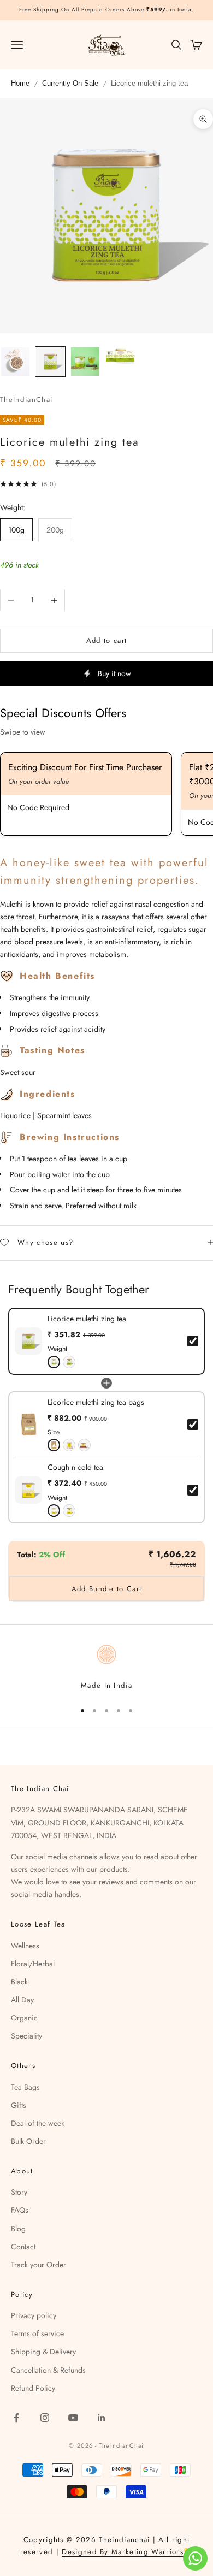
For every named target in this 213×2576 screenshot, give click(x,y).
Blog (18, 2229)
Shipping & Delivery (43, 2352)
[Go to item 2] (50, 362)
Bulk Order (28, 2141)
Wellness (25, 1946)
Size (54, 1432)
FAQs (20, 2210)
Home (20, 84)
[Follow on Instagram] (45, 2418)
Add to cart (106, 640)
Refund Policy (33, 2388)
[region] (106, 1667)
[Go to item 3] (85, 362)
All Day (22, 2000)
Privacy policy (34, 2315)
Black (19, 1982)
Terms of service (37, 2333)
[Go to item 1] (15, 362)
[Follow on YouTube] (73, 2418)
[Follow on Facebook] (16, 2418)
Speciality (26, 2036)
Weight (57, 1349)
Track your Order (39, 2265)
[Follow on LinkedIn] (102, 2418)
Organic (24, 2018)
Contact (23, 2247)
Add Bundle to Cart (106, 1589)
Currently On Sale (70, 84)
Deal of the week (38, 2123)
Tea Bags (25, 2087)
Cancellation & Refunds (48, 2370)
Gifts (19, 2105)
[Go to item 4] (120, 355)
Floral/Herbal (33, 1964)
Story (19, 2192)
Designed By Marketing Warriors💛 (127, 2552)
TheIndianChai (26, 400)
